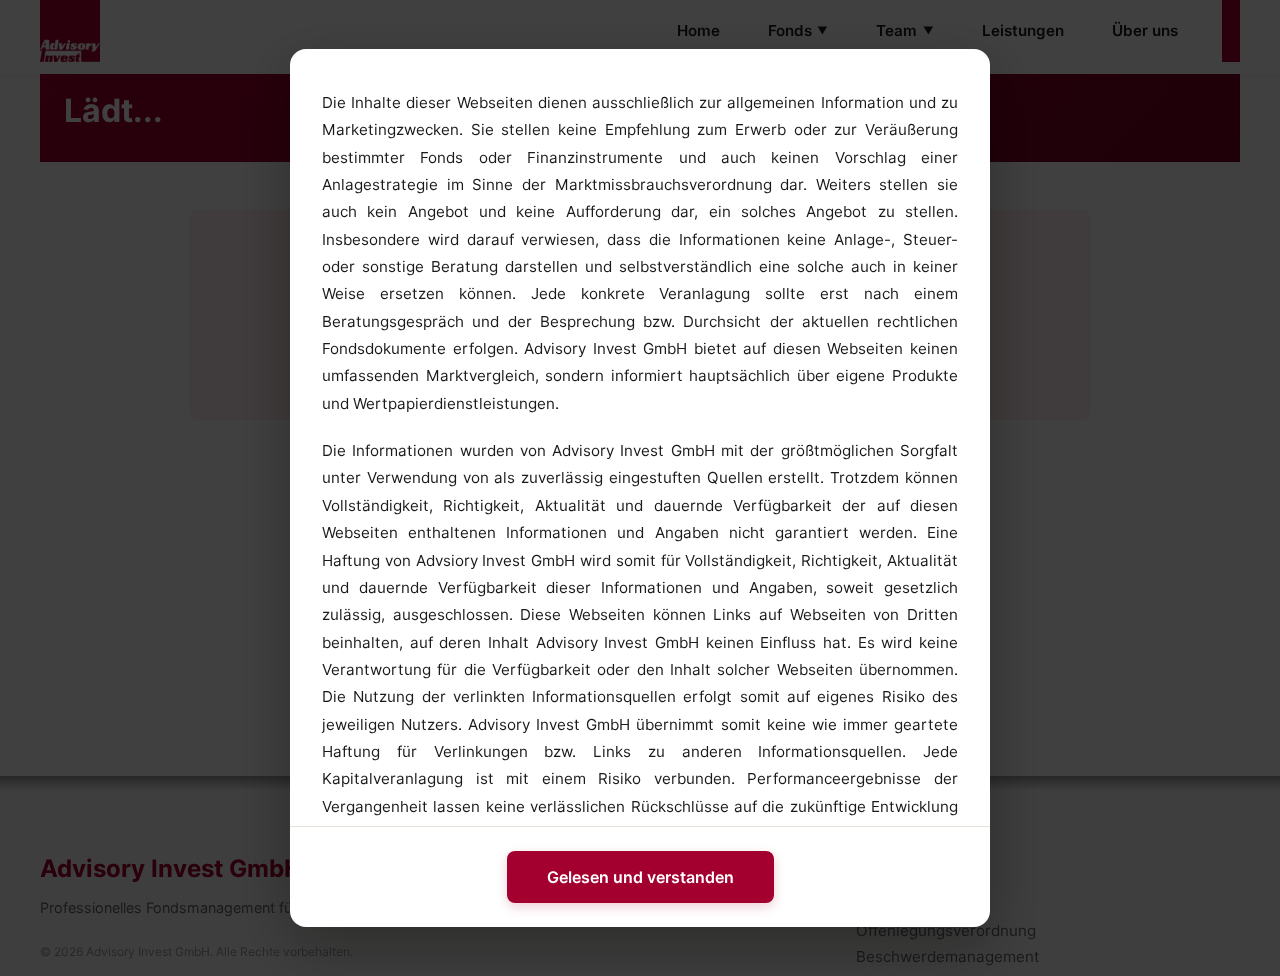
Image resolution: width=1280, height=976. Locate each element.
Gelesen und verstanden (640, 877)
